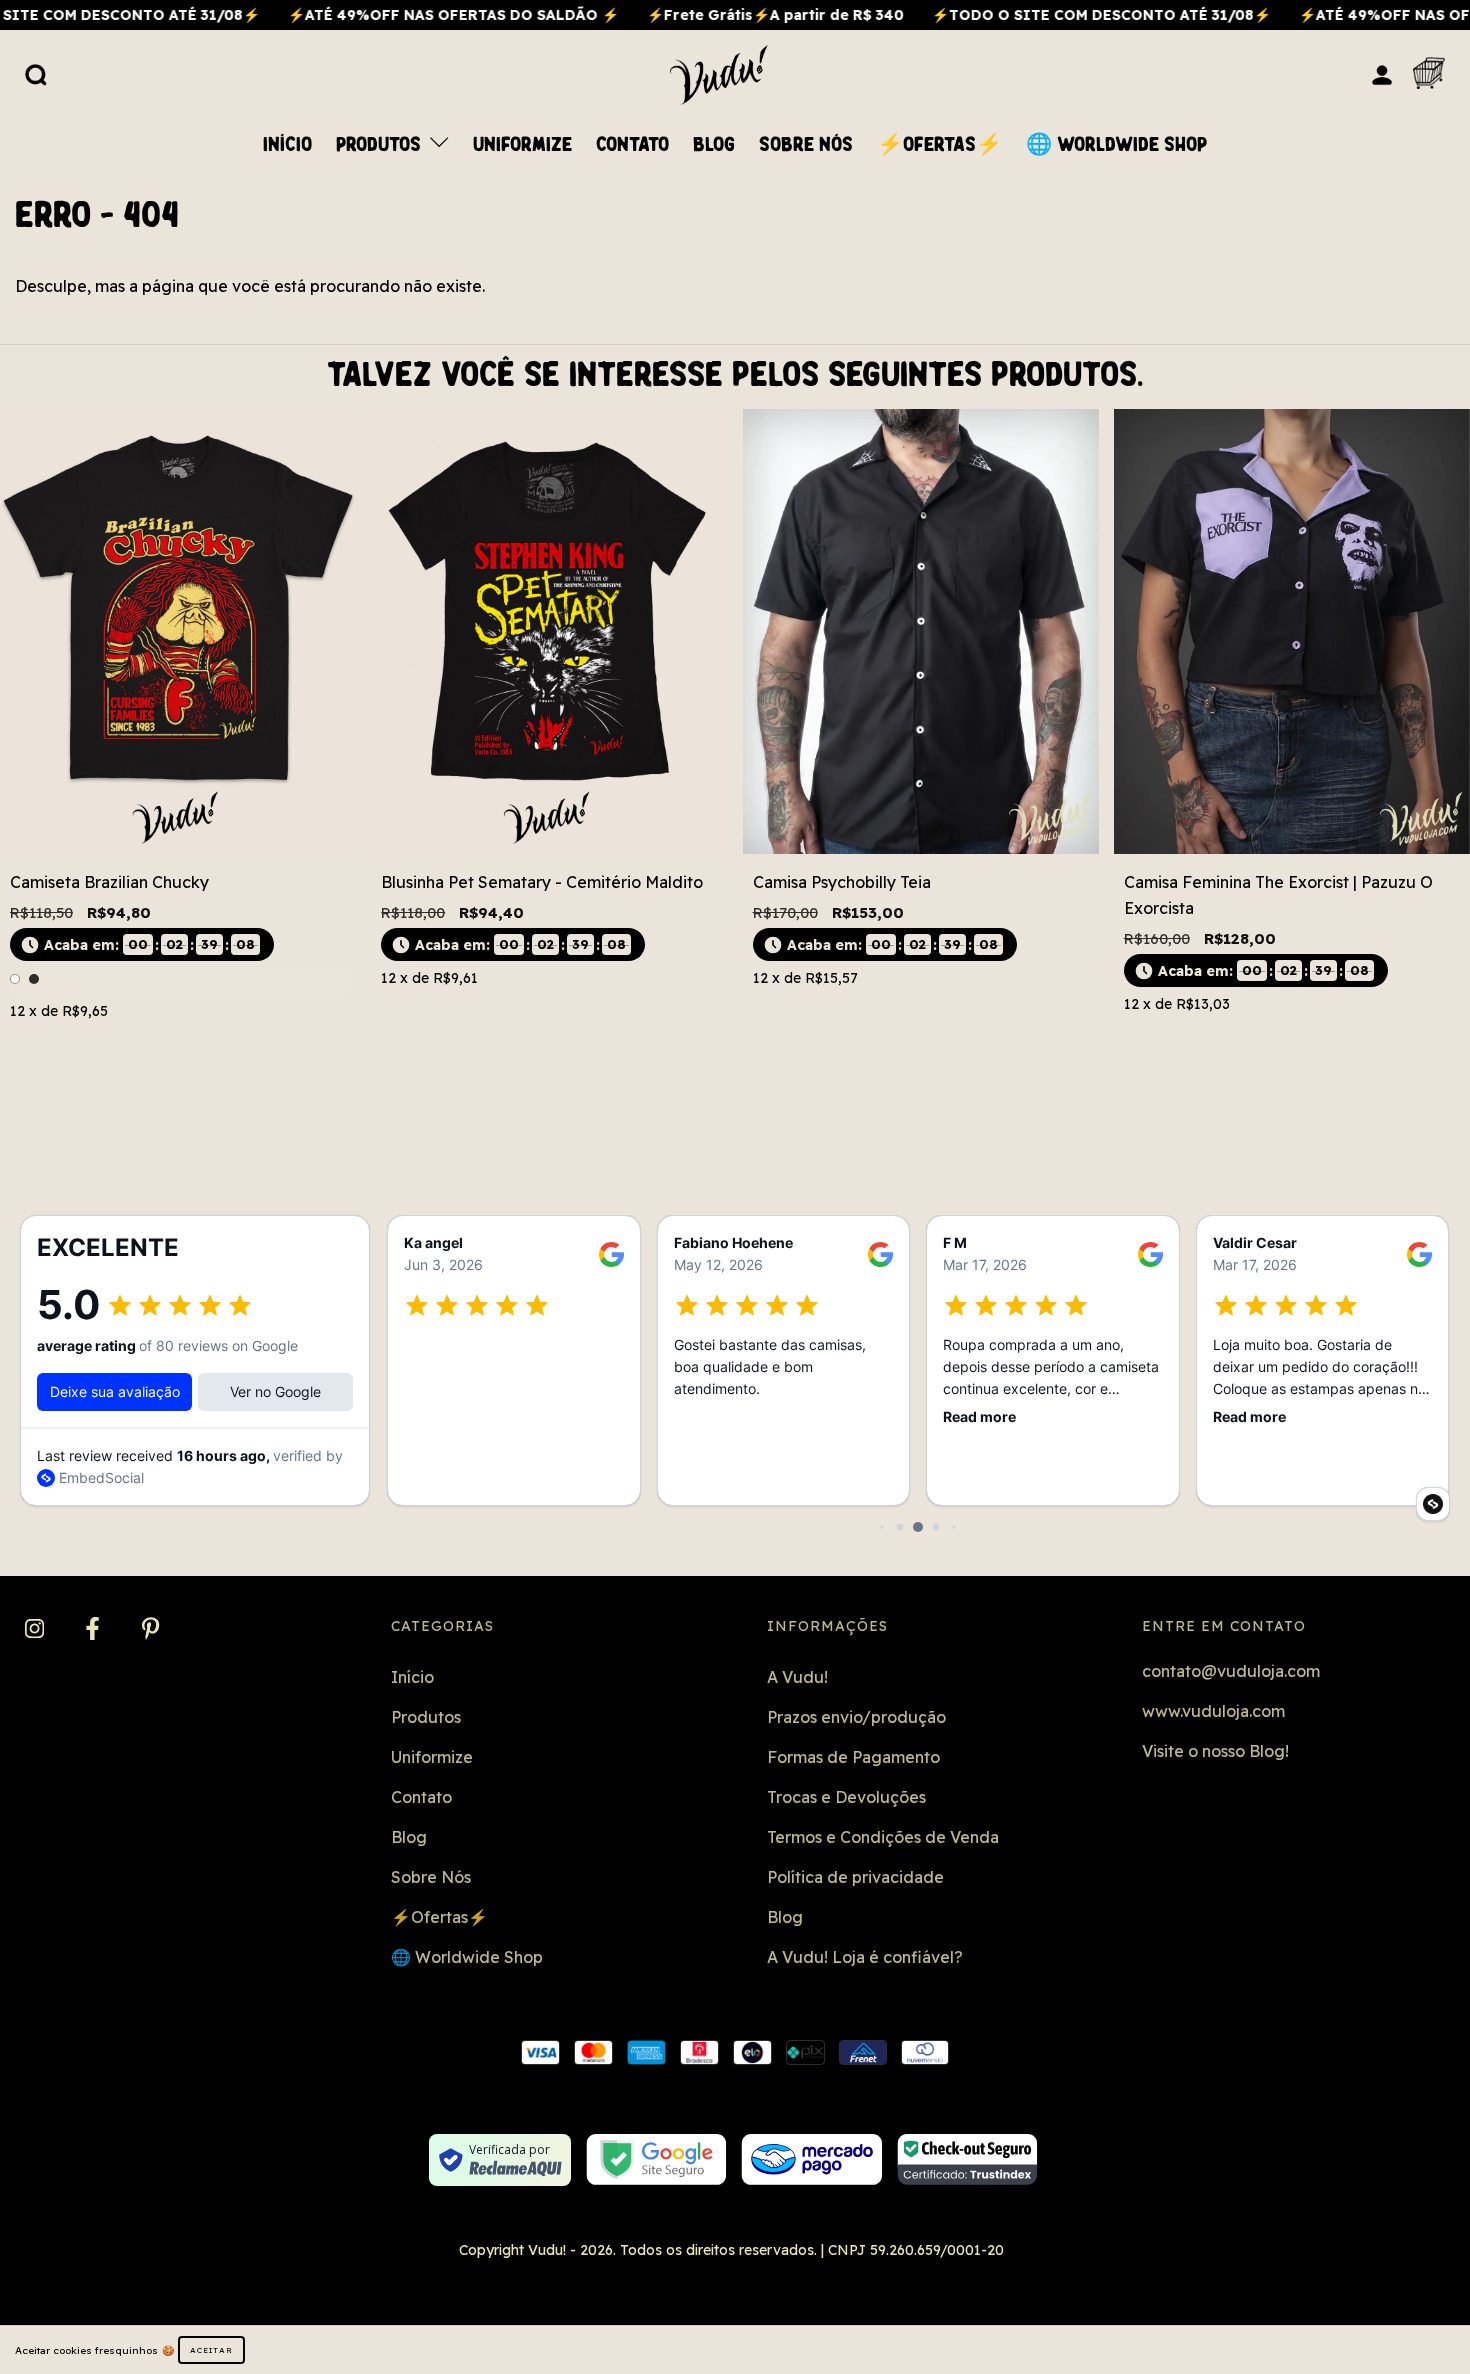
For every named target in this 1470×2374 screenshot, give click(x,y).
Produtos (381, 145)
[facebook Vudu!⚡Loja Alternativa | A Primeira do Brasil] (94, 1630)
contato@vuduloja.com (1231, 1671)
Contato (632, 145)
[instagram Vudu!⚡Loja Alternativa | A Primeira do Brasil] (36, 1630)
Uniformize (522, 145)
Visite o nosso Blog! (1215, 1751)
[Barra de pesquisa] (36, 74)
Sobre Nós (806, 145)
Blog (714, 145)
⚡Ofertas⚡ (939, 145)
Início (287, 145)
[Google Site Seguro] (656, 2159)
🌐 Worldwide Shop (1116, 145)
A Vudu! (797, 1677)
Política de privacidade (855, 1877)
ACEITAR (211, 2350)
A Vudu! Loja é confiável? (865, 1957)
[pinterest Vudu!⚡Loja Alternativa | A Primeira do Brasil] (150, 1630)
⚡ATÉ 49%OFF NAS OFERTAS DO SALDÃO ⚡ (376, 15)
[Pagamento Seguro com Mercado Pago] (811, 2159)
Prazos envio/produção (856, 1717)
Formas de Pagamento (853, 1757)
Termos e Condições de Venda (883, 1837)
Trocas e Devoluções (846, 1797)
